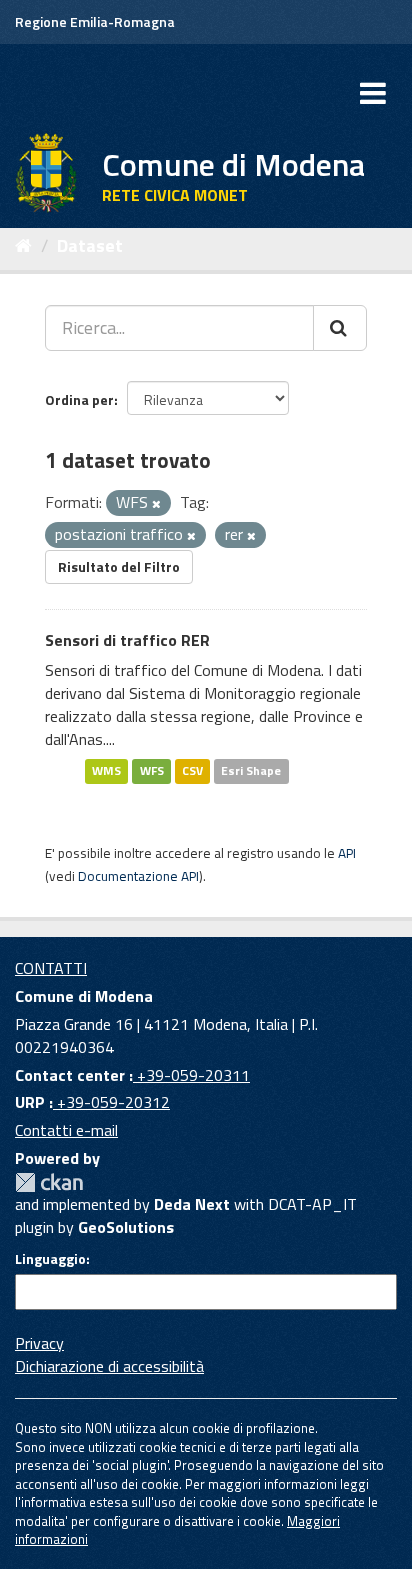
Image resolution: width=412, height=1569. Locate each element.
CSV (192, 771)
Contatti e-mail (66, 1130)
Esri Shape (251, 771)
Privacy (39, 1343)
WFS (152, 771)
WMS (106, 771)
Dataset (90, 245)
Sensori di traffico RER (127, 640)
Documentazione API (138, 876)
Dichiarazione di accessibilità (109, 1366)
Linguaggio (50, 1259)
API (347, 853)
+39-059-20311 (191, 1075)
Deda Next (192, 1204)
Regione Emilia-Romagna (95, 21)
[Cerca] (340, 328)
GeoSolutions (126, 1227)
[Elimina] (156, 504)
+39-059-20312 (111, 1102)
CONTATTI (51, 968)
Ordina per (79, 399)
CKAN (49, 1182)
